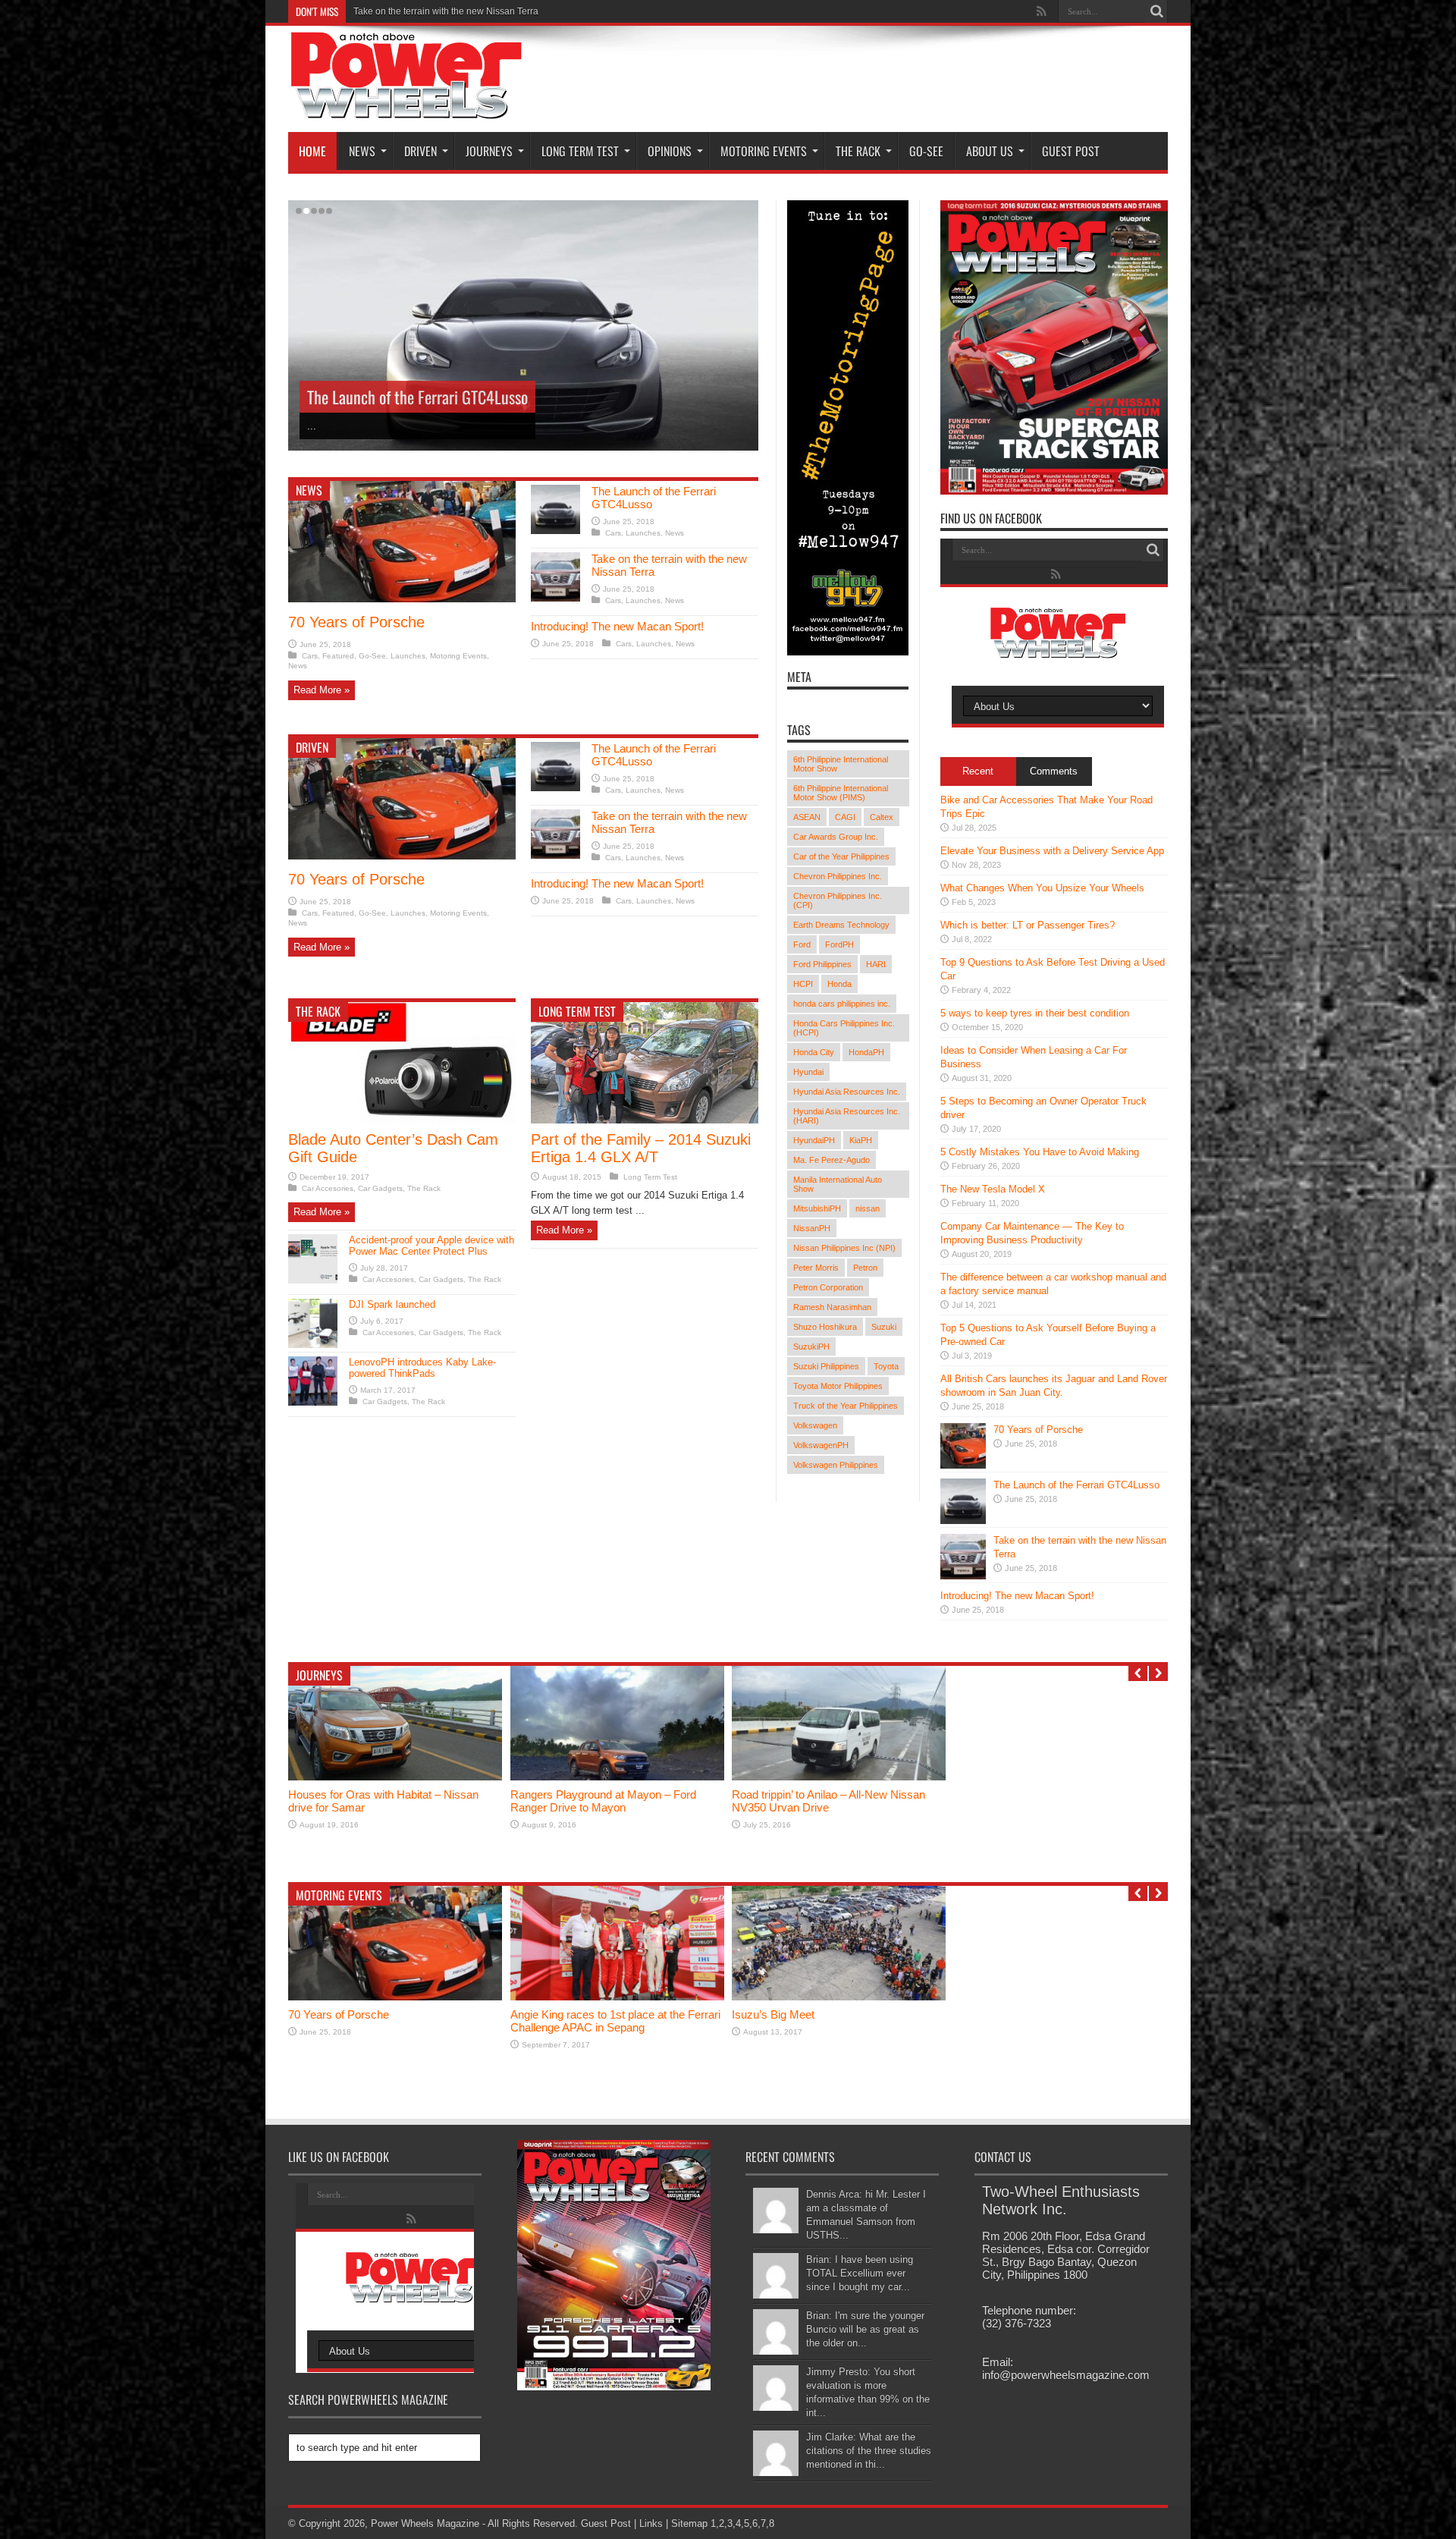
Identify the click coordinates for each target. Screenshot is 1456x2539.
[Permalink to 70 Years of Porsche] (402, 599)
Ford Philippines (822, 964)
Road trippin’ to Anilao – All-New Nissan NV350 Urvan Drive (828, 1801)
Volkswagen (815, 1425)
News (362, 151)
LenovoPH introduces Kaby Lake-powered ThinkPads (422, 1368)
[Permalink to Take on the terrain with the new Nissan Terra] (555, 598)
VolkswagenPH (821, 1445)
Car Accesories (328, 1188)
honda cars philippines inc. (842, 1004)
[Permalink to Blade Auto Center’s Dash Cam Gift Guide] (402, 1120)
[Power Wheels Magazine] (406, 109)
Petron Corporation (828, 1287)
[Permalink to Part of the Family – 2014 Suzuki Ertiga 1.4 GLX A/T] (645, 1120)
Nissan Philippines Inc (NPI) (844, 1248)
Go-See (926, 151)
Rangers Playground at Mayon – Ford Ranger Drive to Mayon (603, 1801)
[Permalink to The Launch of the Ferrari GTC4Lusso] (555, 531)
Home (312, 151)
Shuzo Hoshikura (825, 1327)
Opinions (670, 151)
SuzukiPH (811, 1346)
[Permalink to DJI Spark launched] (313, 1345)
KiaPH (861, 1140)
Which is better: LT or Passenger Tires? (1028, 925)
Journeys (489, 151)
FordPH (839, 944)
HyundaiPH (814, 1140)
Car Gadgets (380, 1188)
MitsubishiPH (817, 1208)
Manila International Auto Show (838, 1184)
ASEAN (807, 817)
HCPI (803, 984)
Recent (978, 771)
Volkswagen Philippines (836, 1465)
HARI (876, 964)
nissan (868, 1208)
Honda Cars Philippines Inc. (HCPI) (844, 1028)
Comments (1054, 771)
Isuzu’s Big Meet (773, 2014)
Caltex (882, 817)
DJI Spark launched (392, 1304)
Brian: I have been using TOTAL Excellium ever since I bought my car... (860, 2273)
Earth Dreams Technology (841, 925)
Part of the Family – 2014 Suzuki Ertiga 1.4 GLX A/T (641, 1148)
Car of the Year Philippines (841, 856)
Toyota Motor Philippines (838, 1386)
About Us (990, 151)
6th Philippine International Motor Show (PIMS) (841, 793)
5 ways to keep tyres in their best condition (1035, 1013)
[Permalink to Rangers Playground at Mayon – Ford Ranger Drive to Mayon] (617, 1777)
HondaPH (866, 1052)
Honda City (814, 1052)
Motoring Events (764, 151)
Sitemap (689, 2523)
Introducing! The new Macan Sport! (425, 11)
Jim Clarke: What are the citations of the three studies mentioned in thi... (869, 2451)
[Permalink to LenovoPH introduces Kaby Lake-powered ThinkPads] (313, 1402)
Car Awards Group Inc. (836, 837)
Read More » (322, 690)
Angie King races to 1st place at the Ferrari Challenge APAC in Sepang (615, 2021)
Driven (420, 151)
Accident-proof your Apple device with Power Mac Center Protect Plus (431, 1246)
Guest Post (1071, 151)
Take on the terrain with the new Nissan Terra (443, 397)
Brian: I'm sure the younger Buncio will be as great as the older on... (865, 2329)
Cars (310, 656)
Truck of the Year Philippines (846, 1406)
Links (651, 2523)
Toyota (886, 1366)
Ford (802, 944)
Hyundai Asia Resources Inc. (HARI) (847, 1116)
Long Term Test (580, 151)
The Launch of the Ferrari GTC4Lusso (1076, 1485)
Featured (338, 656)
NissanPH (812, 1228)
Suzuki (884, 1327)
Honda (839, 984)
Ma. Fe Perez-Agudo (832, 1160)
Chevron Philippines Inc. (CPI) (838, 900)
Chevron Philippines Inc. (838, 876)
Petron (865, 1268)
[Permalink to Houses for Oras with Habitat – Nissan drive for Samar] (395, 1777)
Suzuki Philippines (826, 1366)
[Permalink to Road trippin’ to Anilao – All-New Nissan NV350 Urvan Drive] (839, 1777)
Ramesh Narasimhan (832, 1307)
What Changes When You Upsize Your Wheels (1042, 888)
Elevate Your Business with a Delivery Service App (1052, 851)
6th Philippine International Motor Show (841, 764)
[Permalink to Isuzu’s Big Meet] (839, 1997)
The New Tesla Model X (993, 1189)
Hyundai (808, 1072)
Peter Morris (816, 1268)
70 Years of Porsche (356, 622)
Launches (408, 656)
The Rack (858, 151)
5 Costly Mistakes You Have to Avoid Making (1040, 1152)
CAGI (845, 817)
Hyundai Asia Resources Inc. (847, 1092)
